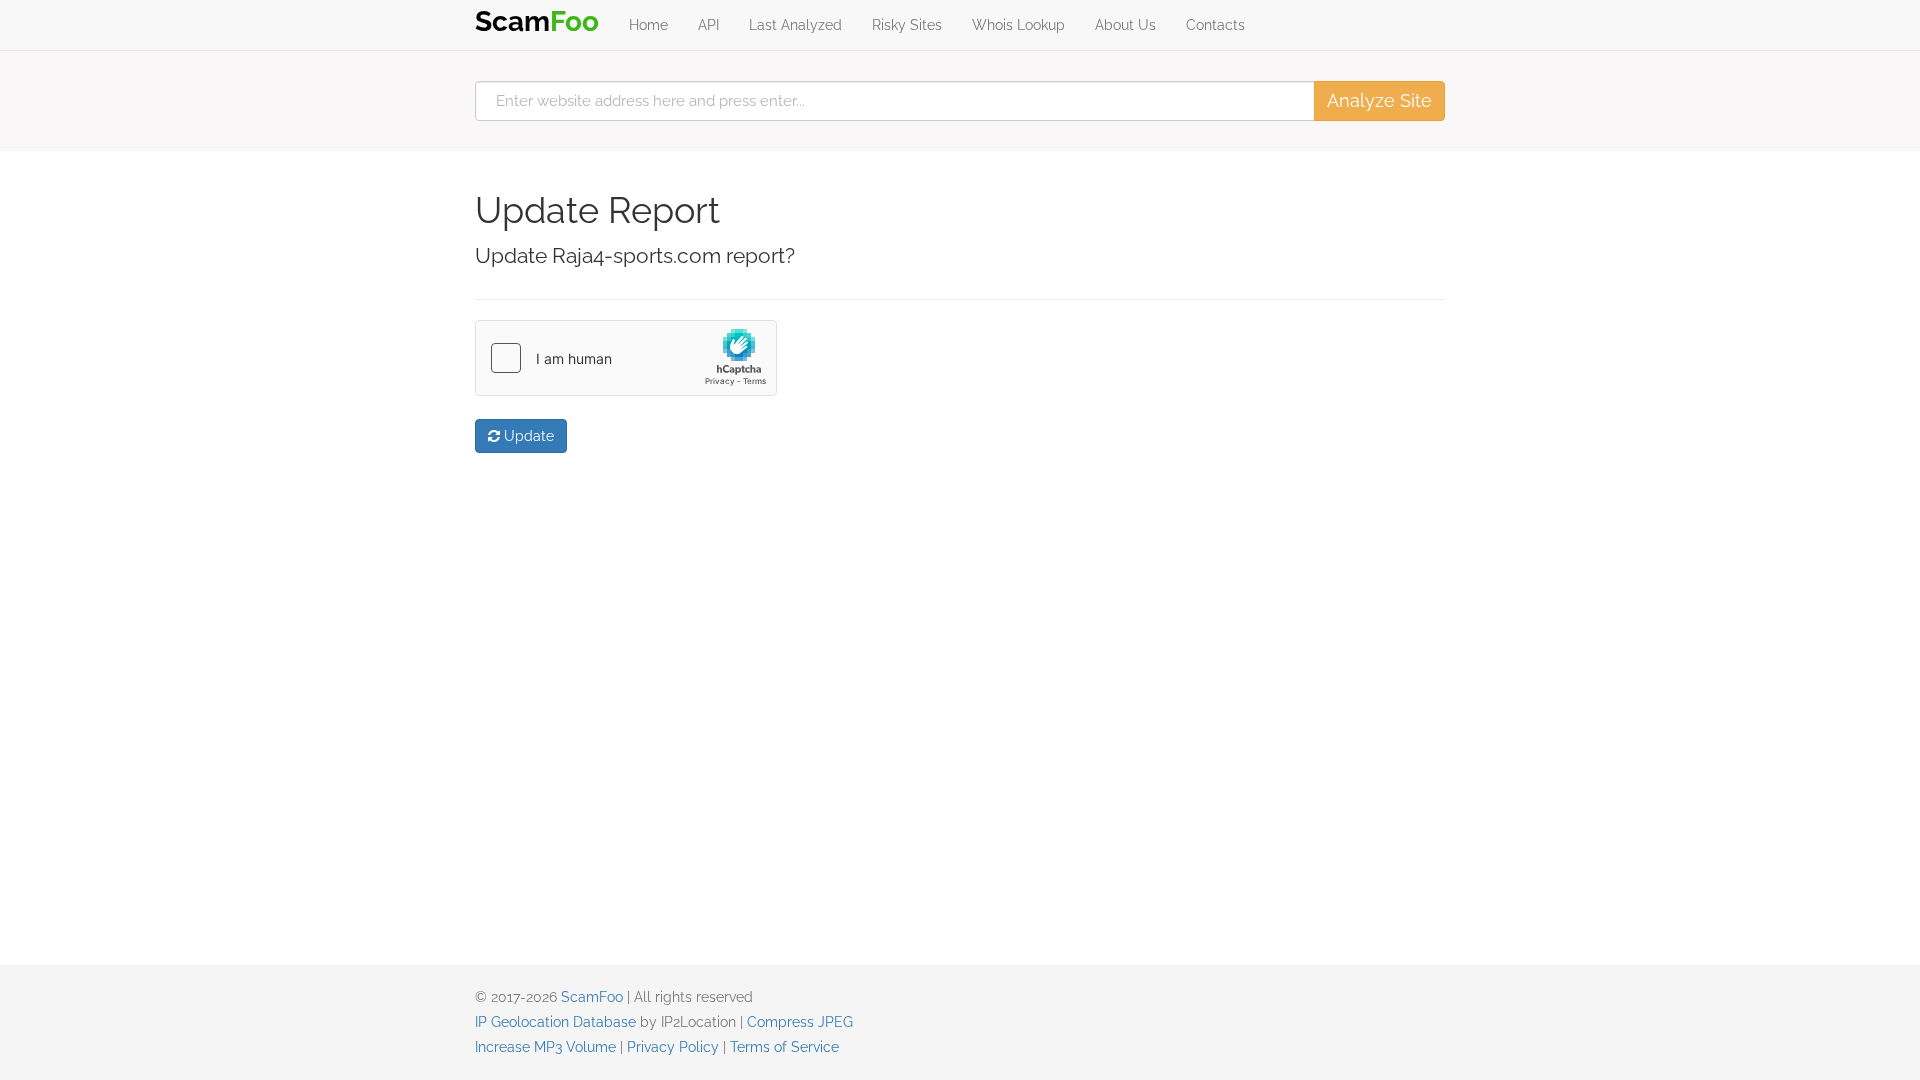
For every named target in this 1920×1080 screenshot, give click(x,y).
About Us (1125, 25)
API (708, 25)
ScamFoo (592, 997)
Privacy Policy (673, 1047)
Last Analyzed (795, 25)
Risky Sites (907, 25)
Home (648, 25)
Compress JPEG (800, 1022)
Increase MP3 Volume (545, 1047)
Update (527, 436)
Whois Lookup (1018, 25)
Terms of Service (784, 1047)
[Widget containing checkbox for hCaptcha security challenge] (626, 358)
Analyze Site (1379, 100)
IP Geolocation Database (555, 1022)
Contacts (1215, 25)
